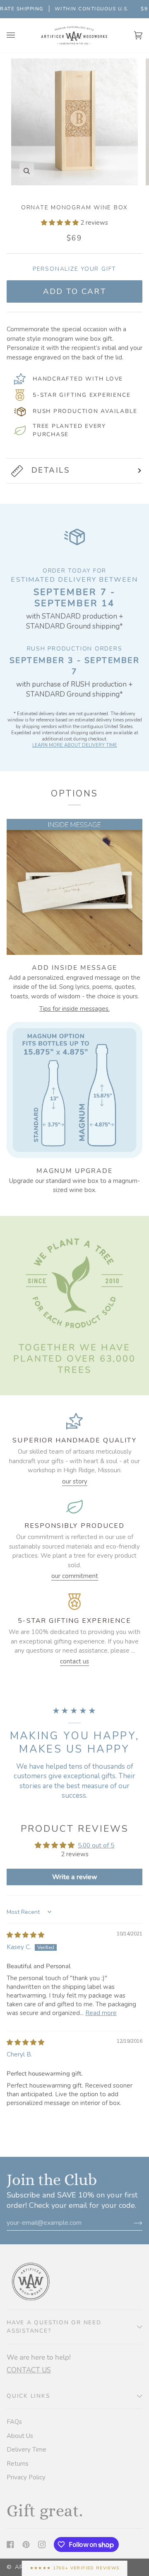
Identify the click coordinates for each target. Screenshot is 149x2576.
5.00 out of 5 (96, 1845)
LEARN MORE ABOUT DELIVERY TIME (75, 745)
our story (75, 1481)
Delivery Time (26, 2450)
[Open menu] (19, 35)
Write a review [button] (75, 1877)
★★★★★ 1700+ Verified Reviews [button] (75, 2568)
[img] (25, 1935)
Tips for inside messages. (74, 1009)
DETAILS (51, 470)
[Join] (131, 2223)
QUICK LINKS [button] (28, 2396)
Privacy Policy (26, 2477)
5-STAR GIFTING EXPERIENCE (82, 395)
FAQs (14, 2422)
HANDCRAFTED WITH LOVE (78, 379)
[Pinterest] (26, 2544)
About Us (20, 2436)
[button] (61, 223)
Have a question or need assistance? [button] (54, 2327)
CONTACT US (29, 2370)
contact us (74, 1661)
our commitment (75, 1576)
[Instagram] (42, 2544)
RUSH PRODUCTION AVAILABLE (85, 411)
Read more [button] (101, 2013)
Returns (18, 2464)
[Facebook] (10, 2544)
